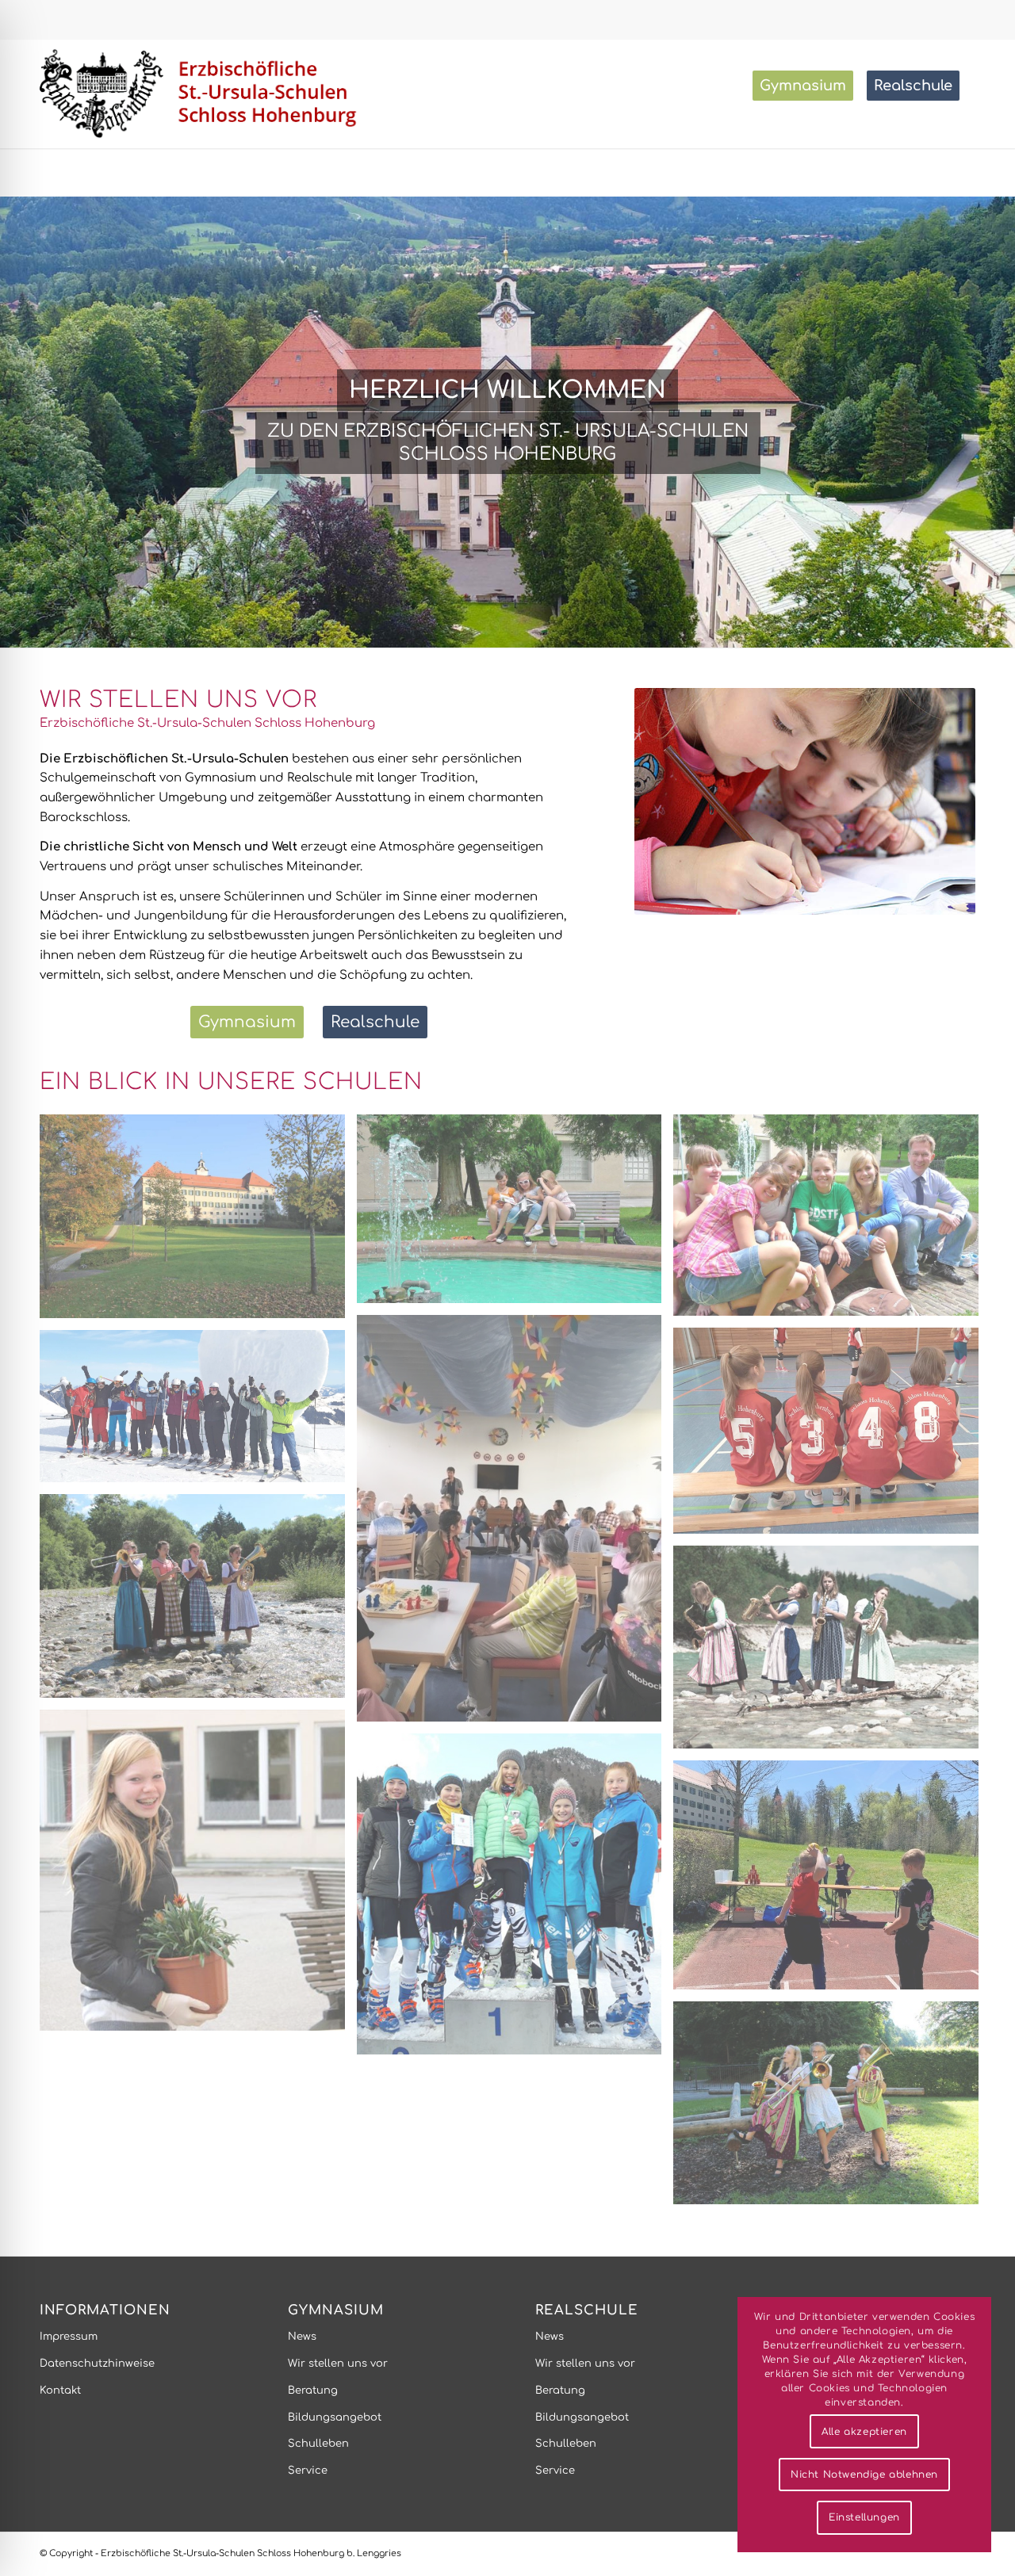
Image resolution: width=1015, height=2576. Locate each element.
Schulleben (318, 2444)
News (302, 2337)
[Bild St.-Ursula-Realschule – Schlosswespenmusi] (198, 1601)
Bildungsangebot (335, 2417)
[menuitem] (808, 86)
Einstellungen (864, 2517)
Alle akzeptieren (864, 2432)
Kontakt (60, 2391)
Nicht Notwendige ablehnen (864, 2475)
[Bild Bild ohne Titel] (515, 1215)
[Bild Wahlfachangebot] (198, 1877)
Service (308, 2471)
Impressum (69, 2337)
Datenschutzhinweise (97, 2364)
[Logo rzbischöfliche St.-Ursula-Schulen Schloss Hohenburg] (202, 94)
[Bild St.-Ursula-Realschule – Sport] (832, 1437)
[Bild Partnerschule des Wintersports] (515, 1900)
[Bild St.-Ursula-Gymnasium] (198, 1222)
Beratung (313, 2391)
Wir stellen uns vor (338, 2364)
